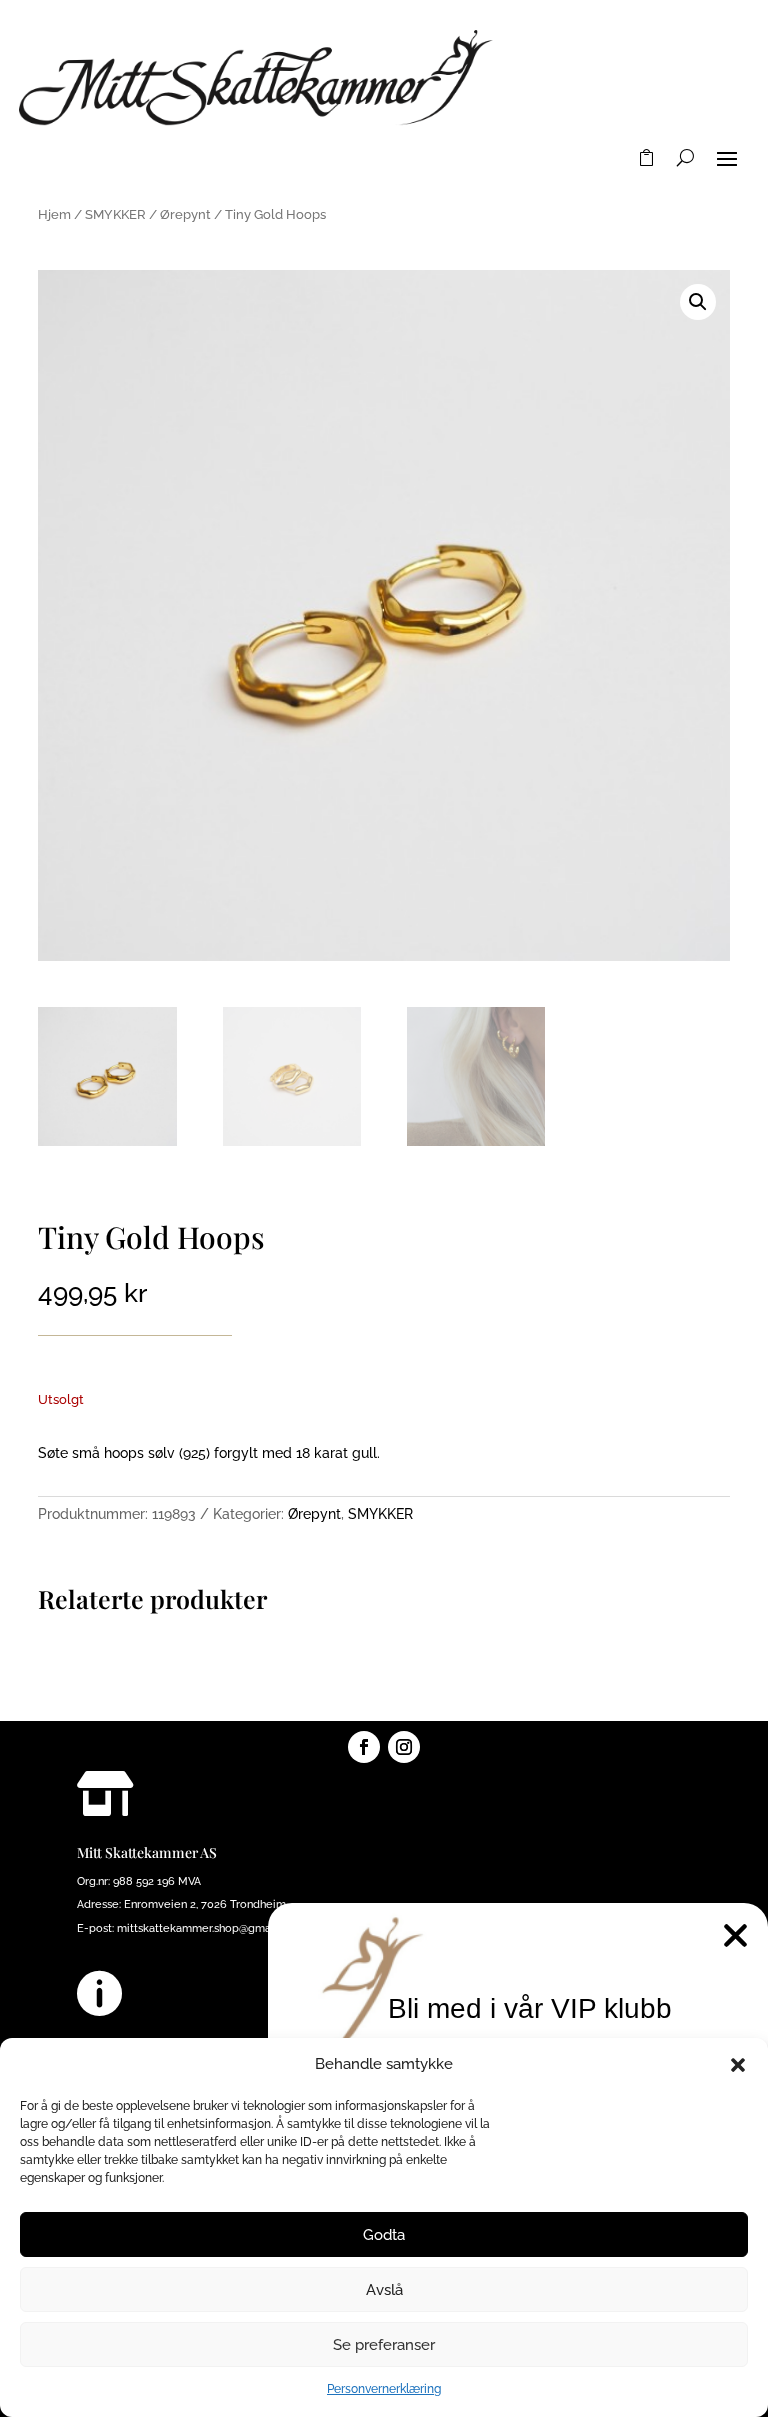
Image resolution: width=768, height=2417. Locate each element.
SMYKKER (115, 214)
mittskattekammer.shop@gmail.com (209, 1928)
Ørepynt (185, 214)
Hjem (54, 214)
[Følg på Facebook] (364, 1747)
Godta (384, 2235)
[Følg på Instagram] (404, 1747)
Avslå (384, 2290)
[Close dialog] (735, 1935)
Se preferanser (384, 2345)
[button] (738, 2065)
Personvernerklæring (384, 2389)
